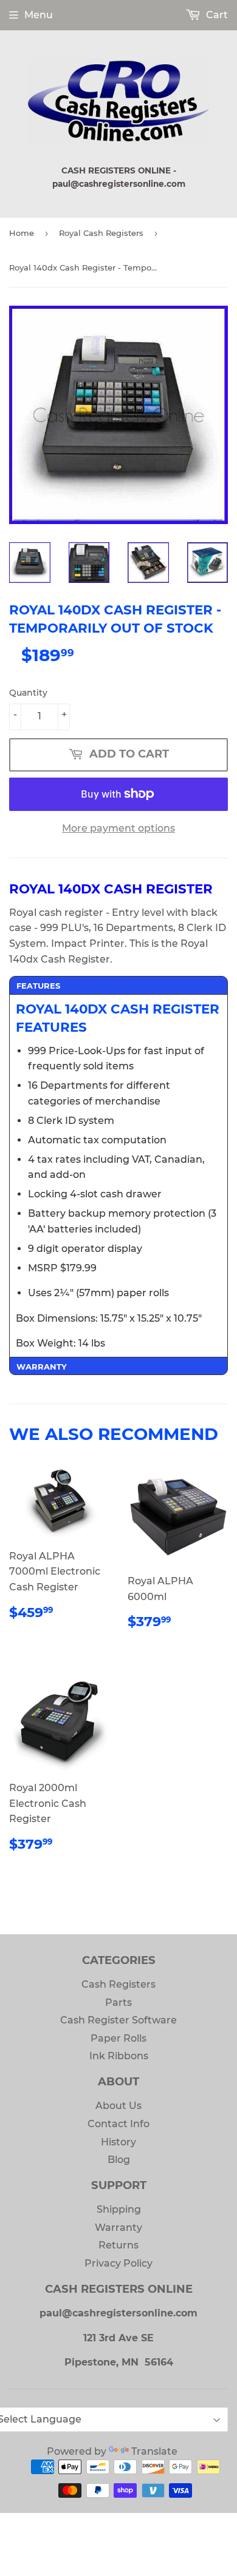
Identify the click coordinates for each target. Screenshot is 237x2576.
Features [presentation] (38, 986)
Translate (154, 2451)
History (118, 2142)
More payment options (118, 828)
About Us (118, 2106)
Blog (119, 2160)
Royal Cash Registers (101, 233)
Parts (118, 2003)
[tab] (118, 985)
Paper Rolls (118, 2038)
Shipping (119, 2209)
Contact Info (118, 2124)
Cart (216, 15)
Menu (39, 15)
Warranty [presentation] (42, 1367)
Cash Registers (118, 1984)
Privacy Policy (118, 2263)
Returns (118, 2245)
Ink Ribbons (119, 2056)
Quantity (28, 693)
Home (22, 233)
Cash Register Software (118, 2020)
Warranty (118, 2228)
